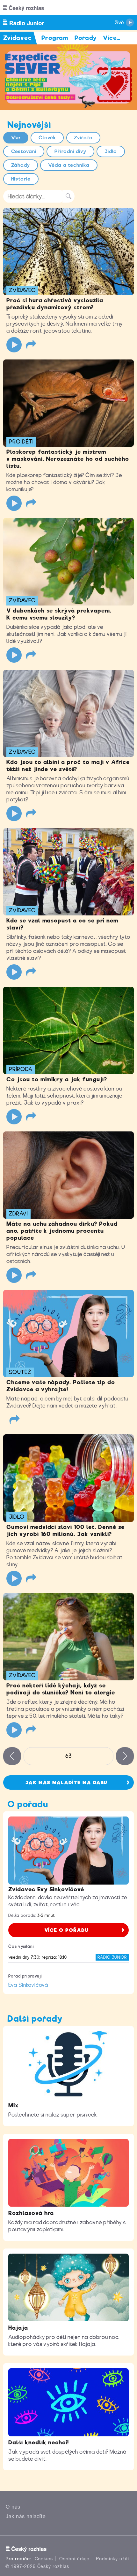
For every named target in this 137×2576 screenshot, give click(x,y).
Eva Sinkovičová (28, 1985)
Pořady (86, 38)
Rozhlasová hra (31, 2213)
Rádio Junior (112, 1957)
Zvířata (83, 138)
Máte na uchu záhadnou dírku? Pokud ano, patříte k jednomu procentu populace (62, 1231)
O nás (13, 2507)
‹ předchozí (12, 1756)
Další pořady (35, 2019)
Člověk (47, 138)
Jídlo (111, 151)
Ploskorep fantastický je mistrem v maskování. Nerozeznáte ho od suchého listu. (68, 459)
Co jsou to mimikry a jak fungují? (57, 1079)
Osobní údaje (74, 2559)
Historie (21, 179)
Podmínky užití (112, 2559)
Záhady (21, 165)
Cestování (24, 151)
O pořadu (28, 1804)
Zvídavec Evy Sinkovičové (46, 1889)
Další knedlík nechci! (39, 2442)
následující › (125, 1756)
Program (55, 38)
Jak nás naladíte (26, 2516)
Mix (13, 2105)
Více (112, 38)
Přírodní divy (70, 151)
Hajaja (18, 2328)
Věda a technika (69, 165)
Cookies (44, 2559)
